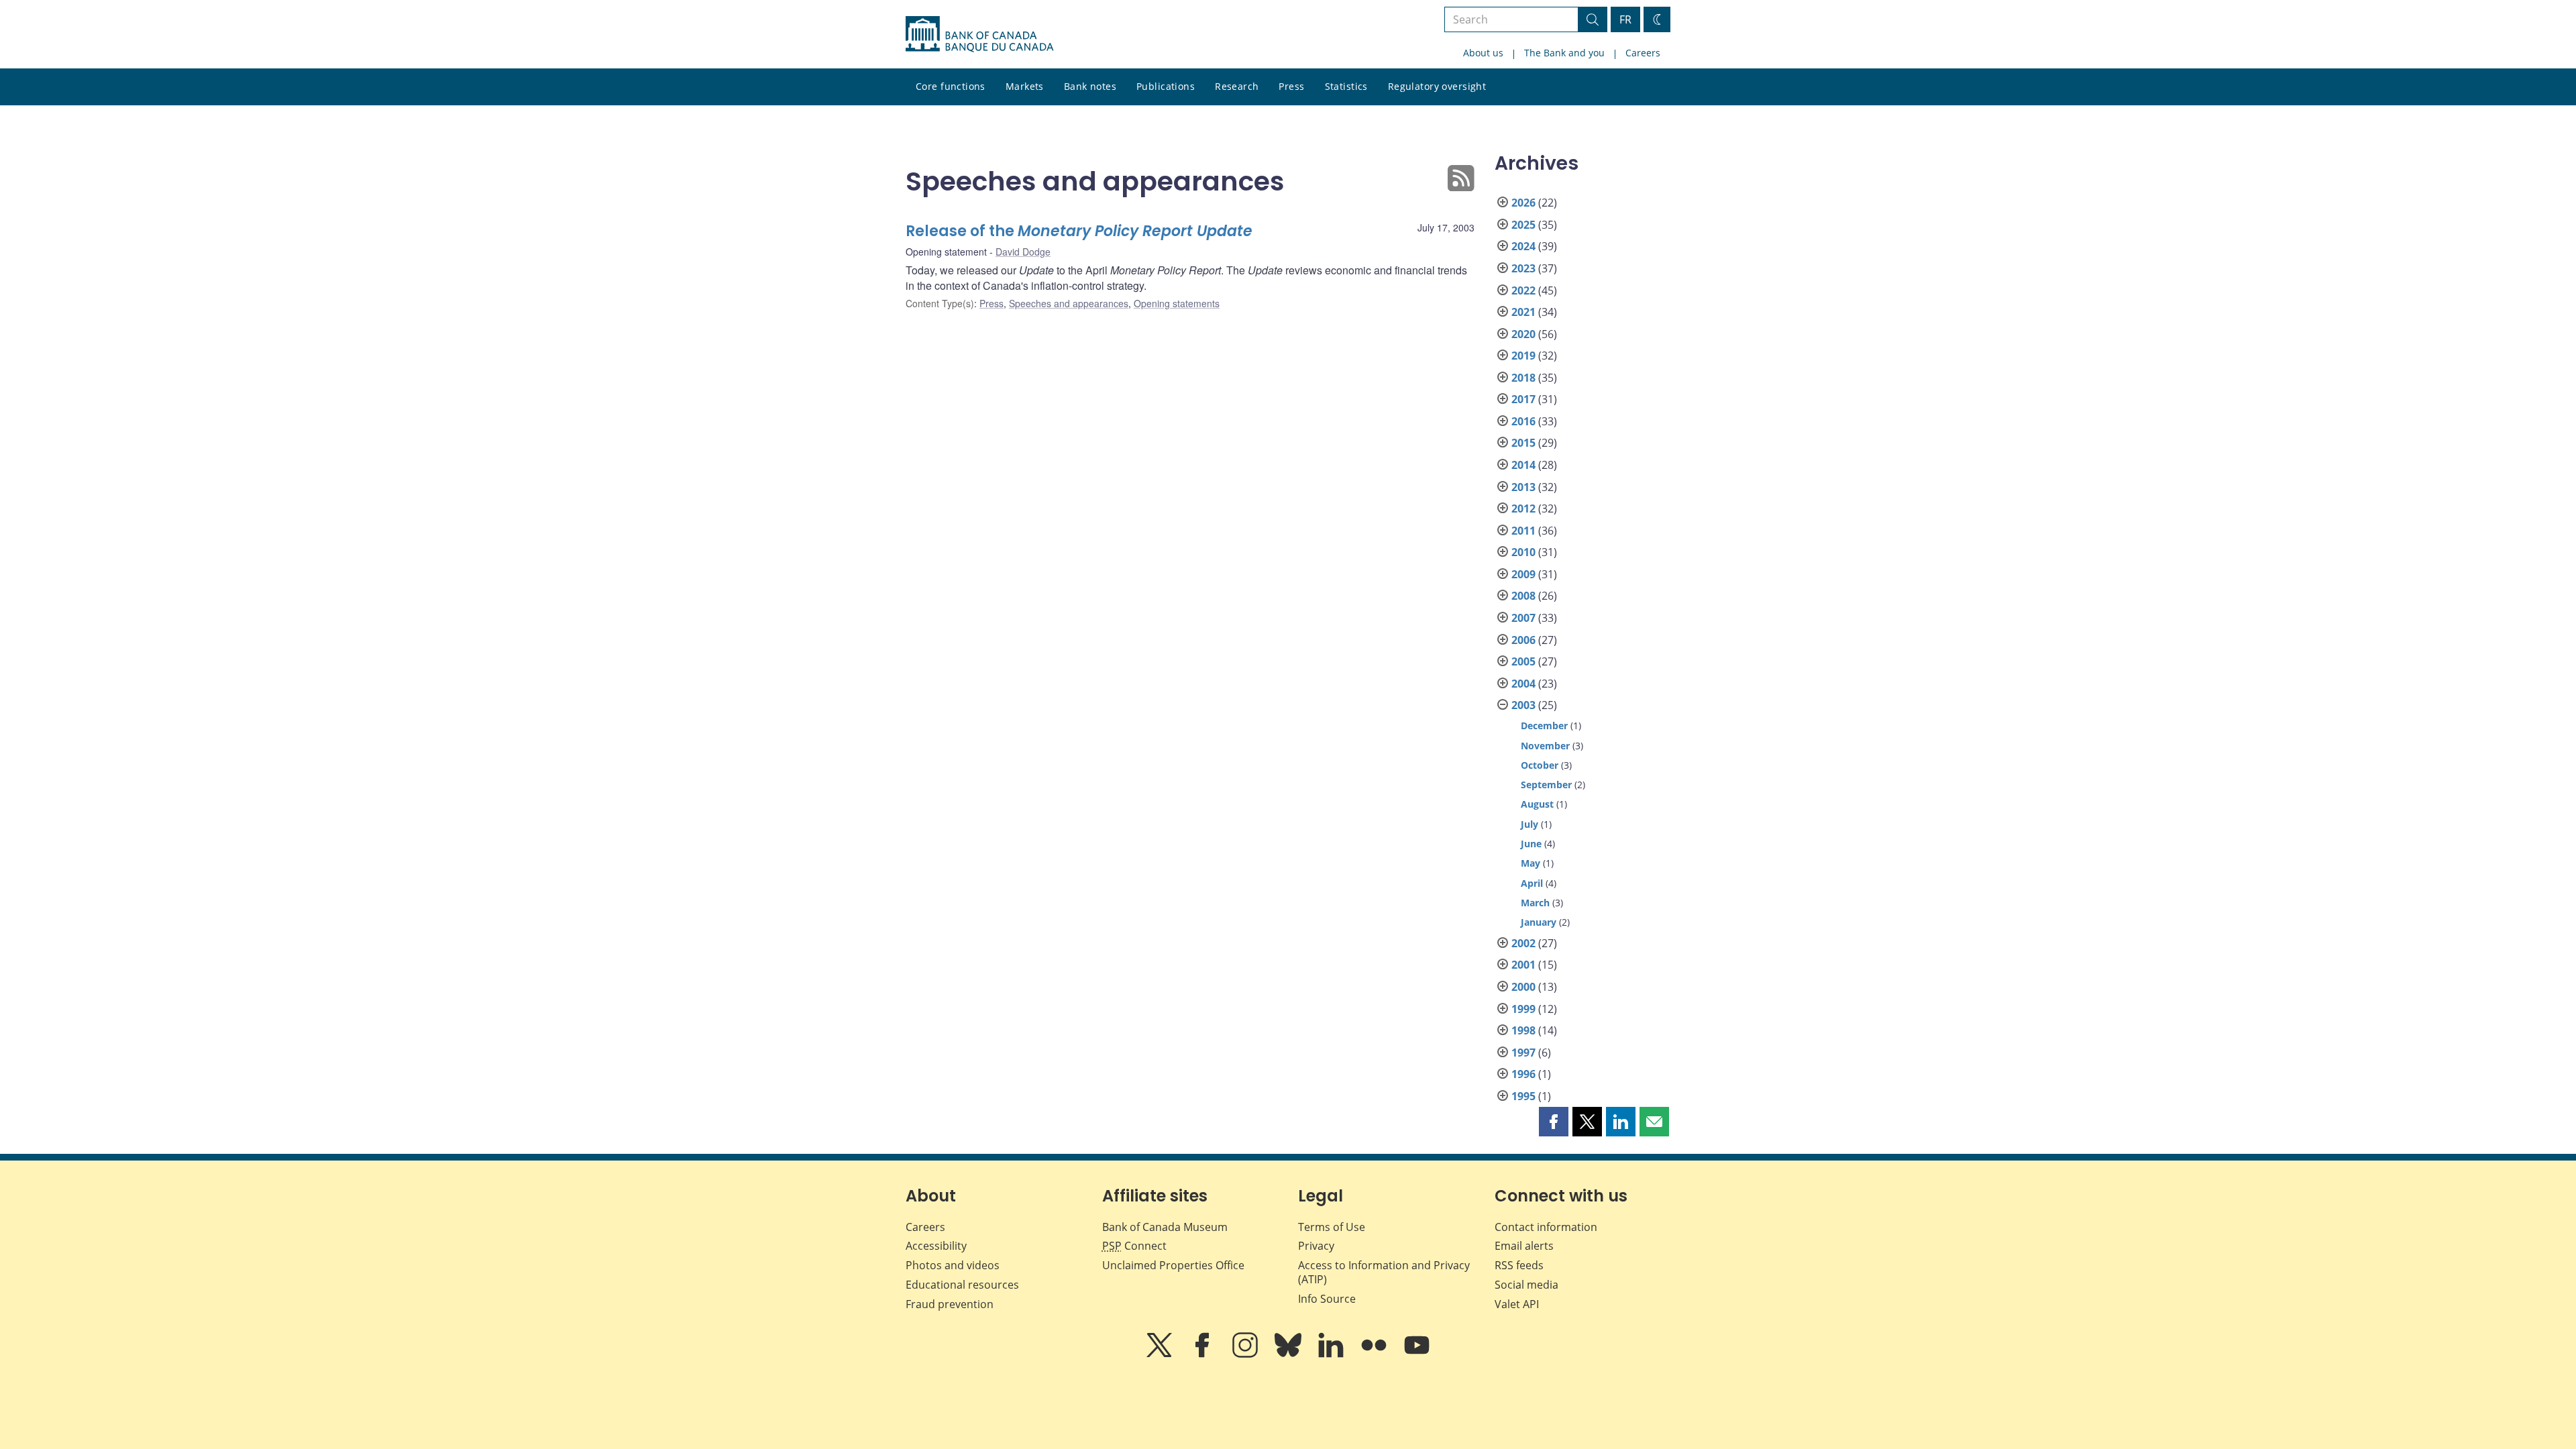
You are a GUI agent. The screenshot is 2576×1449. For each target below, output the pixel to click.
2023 (1523, 268)
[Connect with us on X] (1161, 1354)
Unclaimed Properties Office (1173, 1265)
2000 (1523, 987)
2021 (1523, 312)
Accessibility (936, 1246)
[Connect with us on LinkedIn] (1332, 1354)
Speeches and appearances (1069, 303)
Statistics (1346, 86)
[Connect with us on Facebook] (1203, 1354)
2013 (1523, 487)
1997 (1523, 1053)
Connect (1134, 1246)
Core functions (951, 86)
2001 (1523, 965)
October (1540, 765)
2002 (1523, 943)
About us (1483, 53)
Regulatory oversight (1437, 86)
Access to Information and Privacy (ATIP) (1384, 1272)
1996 (1523, 1074)
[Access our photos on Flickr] (1375, 1354)
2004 (1523, 684)
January (1539, 922)
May (1531, 863)
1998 (1523, 1030)
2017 (1523, 399)
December (1544, 726)
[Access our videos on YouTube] (1417, 1354)
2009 (1523, 574)
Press (1291, 86)
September (1546, 785)
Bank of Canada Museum (1165, 1227)
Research (1237, 86)
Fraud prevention (950, 1304)
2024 (1523, 246)
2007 (1523, 618)
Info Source (1327, 1299)
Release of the (1079, 231)
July (1529, 824)
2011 (1523, 531)
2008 (1523, 596)
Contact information (1546, 1227)
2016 (1523, 421)
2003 (1523, 705)
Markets (1025, 86)
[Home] (979, 34)
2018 (1523, 378)
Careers (1643, 53)
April (1532, 883)
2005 (1523, 661)
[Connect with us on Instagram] (1246, 1354)
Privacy (1316, 1246)
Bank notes (1090, 86)
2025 (1523, 225)
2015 (1523, 443)
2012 (1523, 508)
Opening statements (1177, 303)
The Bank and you (1564, 53)
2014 (1523, 465)
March (1535, 903)
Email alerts (1524, 1246)
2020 (1523, 334)
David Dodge (1023, 252)
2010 (1523, 552)
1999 (1523, 1009)
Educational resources (962, 1285)
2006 (1523, 640)
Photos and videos (953, 1265)
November (1545, 746)
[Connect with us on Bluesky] (1289, 1354)
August (1537, 804)
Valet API (1517, 1304)
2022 (1523, 290)
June (1531, 844)
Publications (1166, 86)
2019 (1523, 356)
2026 (1523, 203)
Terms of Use (1332, 1227)
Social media (1526, 1285)
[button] (1554, 1122)
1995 (1523, 1096)
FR (1625, 19)
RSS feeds (1519, 1265)
